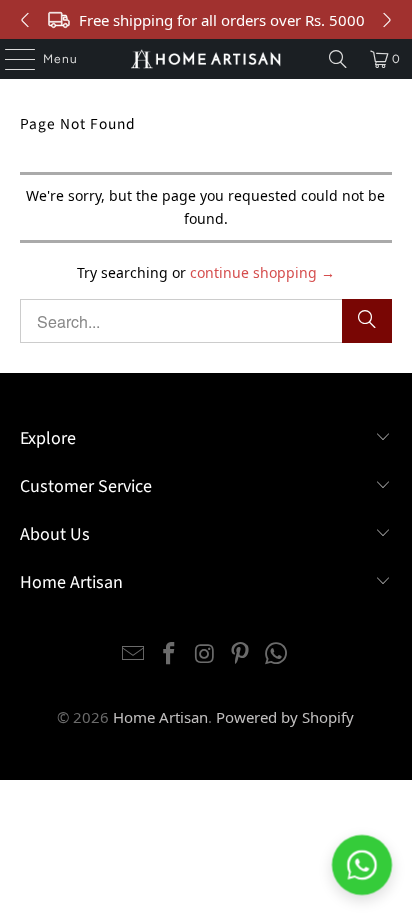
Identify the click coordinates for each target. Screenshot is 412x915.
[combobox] (205, 321)
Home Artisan (160, 717)
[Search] (338, 59)
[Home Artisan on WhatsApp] (277, 654)
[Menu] (10, 59)
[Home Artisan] (206, 59)
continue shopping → (262, 272)
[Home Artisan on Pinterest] (241, 654)
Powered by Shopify (285, 717)
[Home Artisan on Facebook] (169, 654)
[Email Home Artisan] (134, 654)
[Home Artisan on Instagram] (205, 654)
